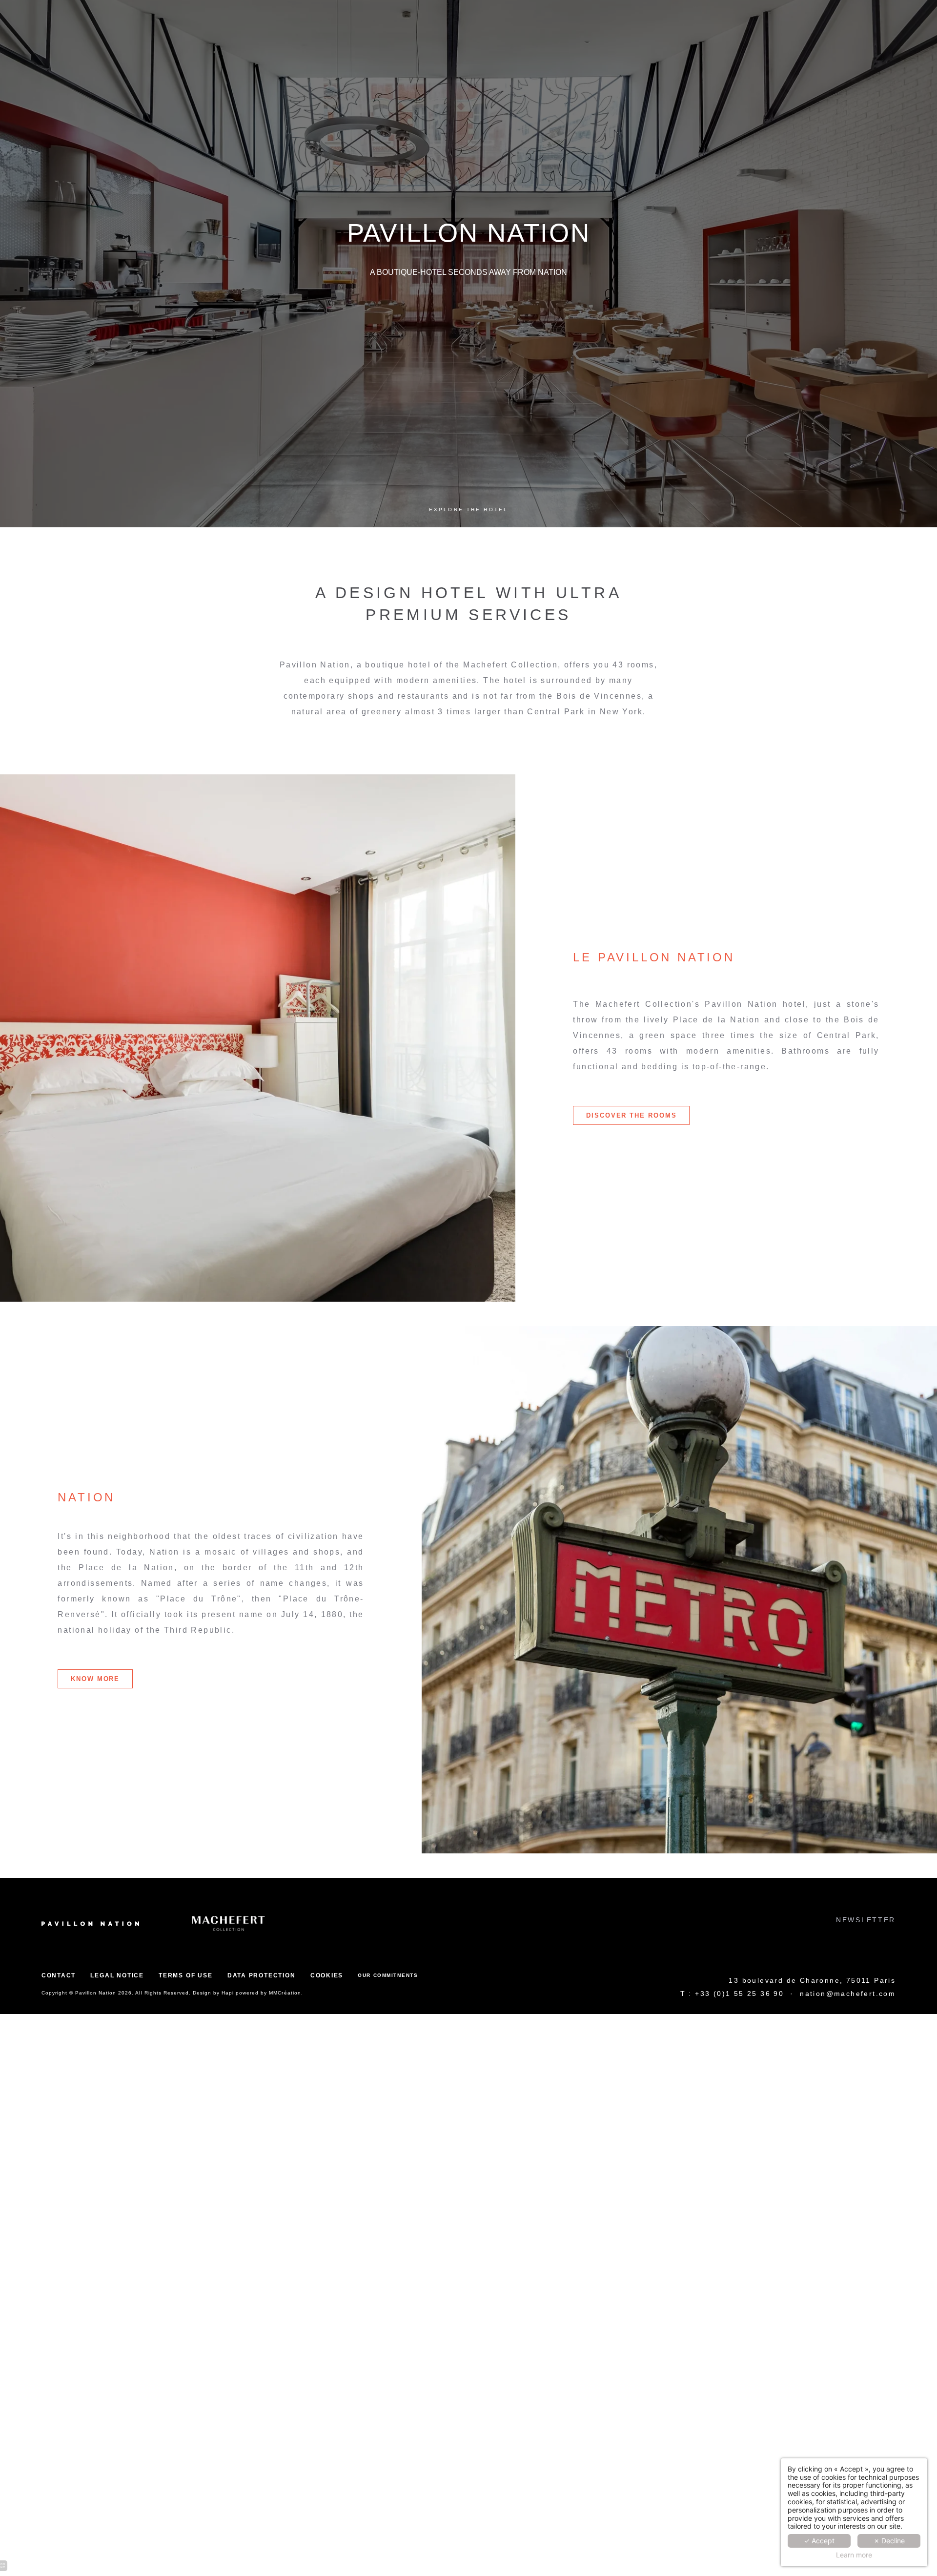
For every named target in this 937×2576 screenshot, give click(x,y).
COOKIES (327, 1975)
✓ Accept (819, 2541)
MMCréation (285, 1993)
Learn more (854, 2555)
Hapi (228, 1993)
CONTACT (59, 1975)
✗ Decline (889, 2541)
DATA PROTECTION (262, 1975)
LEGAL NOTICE (117, 1975)
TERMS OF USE (185, 1975)
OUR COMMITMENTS (388, 1975)
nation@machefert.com (848, 1994)
